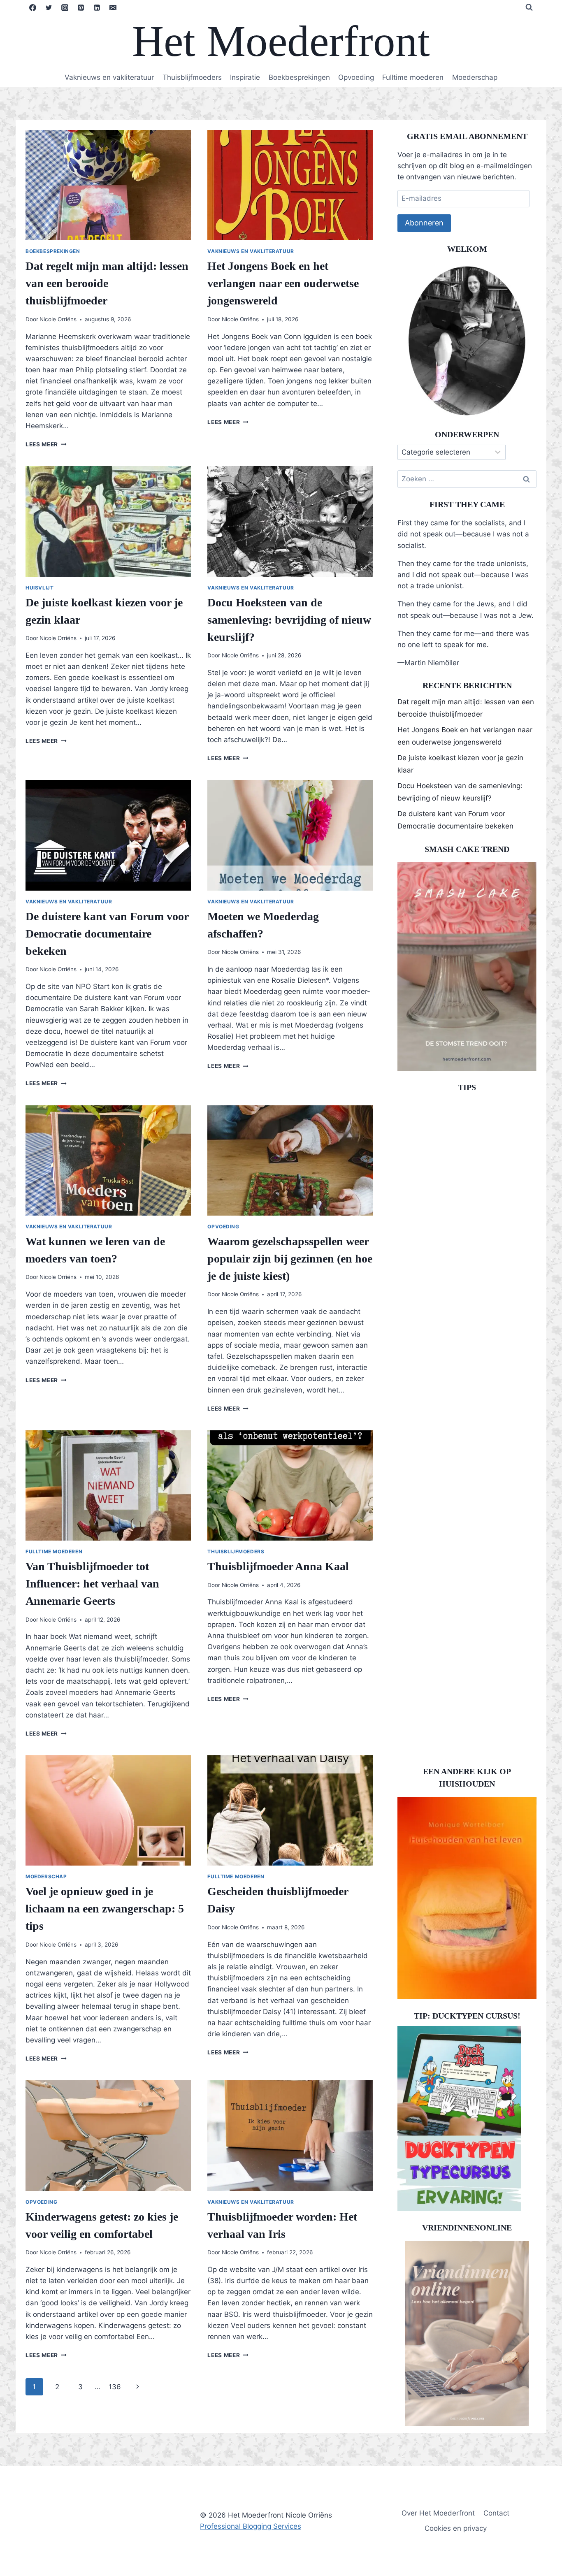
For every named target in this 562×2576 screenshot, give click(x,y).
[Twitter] (49, 7)
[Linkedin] (97, 7)
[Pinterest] (81, 7)
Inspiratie (245, 77)
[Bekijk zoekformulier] (529, 7)
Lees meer (46, 444)
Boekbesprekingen (299, 77)
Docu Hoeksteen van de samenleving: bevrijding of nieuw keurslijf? (289, 620)
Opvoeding (356, 77)
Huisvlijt (39, 588)
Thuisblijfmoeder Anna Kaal (278, 1566)
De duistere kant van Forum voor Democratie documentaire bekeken (107, 934)
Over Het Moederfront (438, 2513)
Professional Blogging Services (251, 2526)
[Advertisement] (467, 1426)
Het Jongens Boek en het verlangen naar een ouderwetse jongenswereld (283, 283)
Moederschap (475, 77)
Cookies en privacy (456, 2528)
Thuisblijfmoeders (192, 77)
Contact (496, 2513)
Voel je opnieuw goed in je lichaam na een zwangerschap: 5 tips (105, 1909)
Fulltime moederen (413, 77)
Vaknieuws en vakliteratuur (109, 77)
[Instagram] (65, 7)
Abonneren (424, 223)
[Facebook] (33, 7)
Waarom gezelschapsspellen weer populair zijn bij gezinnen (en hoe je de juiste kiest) (290, 1259)
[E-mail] (113, 7)
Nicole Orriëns (58, 319)
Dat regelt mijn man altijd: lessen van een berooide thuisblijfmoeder (107, 283)
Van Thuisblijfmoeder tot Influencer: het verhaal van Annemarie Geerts (92, 1584)
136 (115, 2387)
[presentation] (108, 185)
